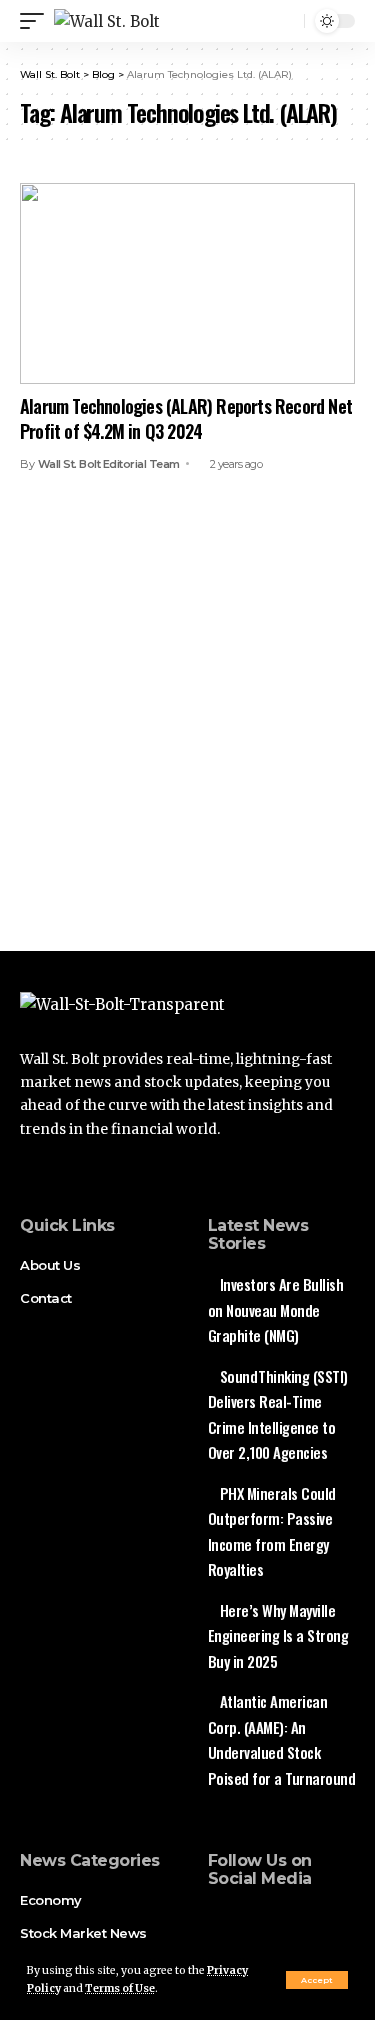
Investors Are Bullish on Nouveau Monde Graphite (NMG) (276, 1309)
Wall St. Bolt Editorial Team (109, 464)
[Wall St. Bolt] (107, 21)
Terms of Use (120, 1988)
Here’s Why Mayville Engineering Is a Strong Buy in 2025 (278, 1635)
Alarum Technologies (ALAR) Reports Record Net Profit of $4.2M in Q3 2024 (186, 418)
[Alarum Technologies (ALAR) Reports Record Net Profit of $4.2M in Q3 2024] (187, 283)
